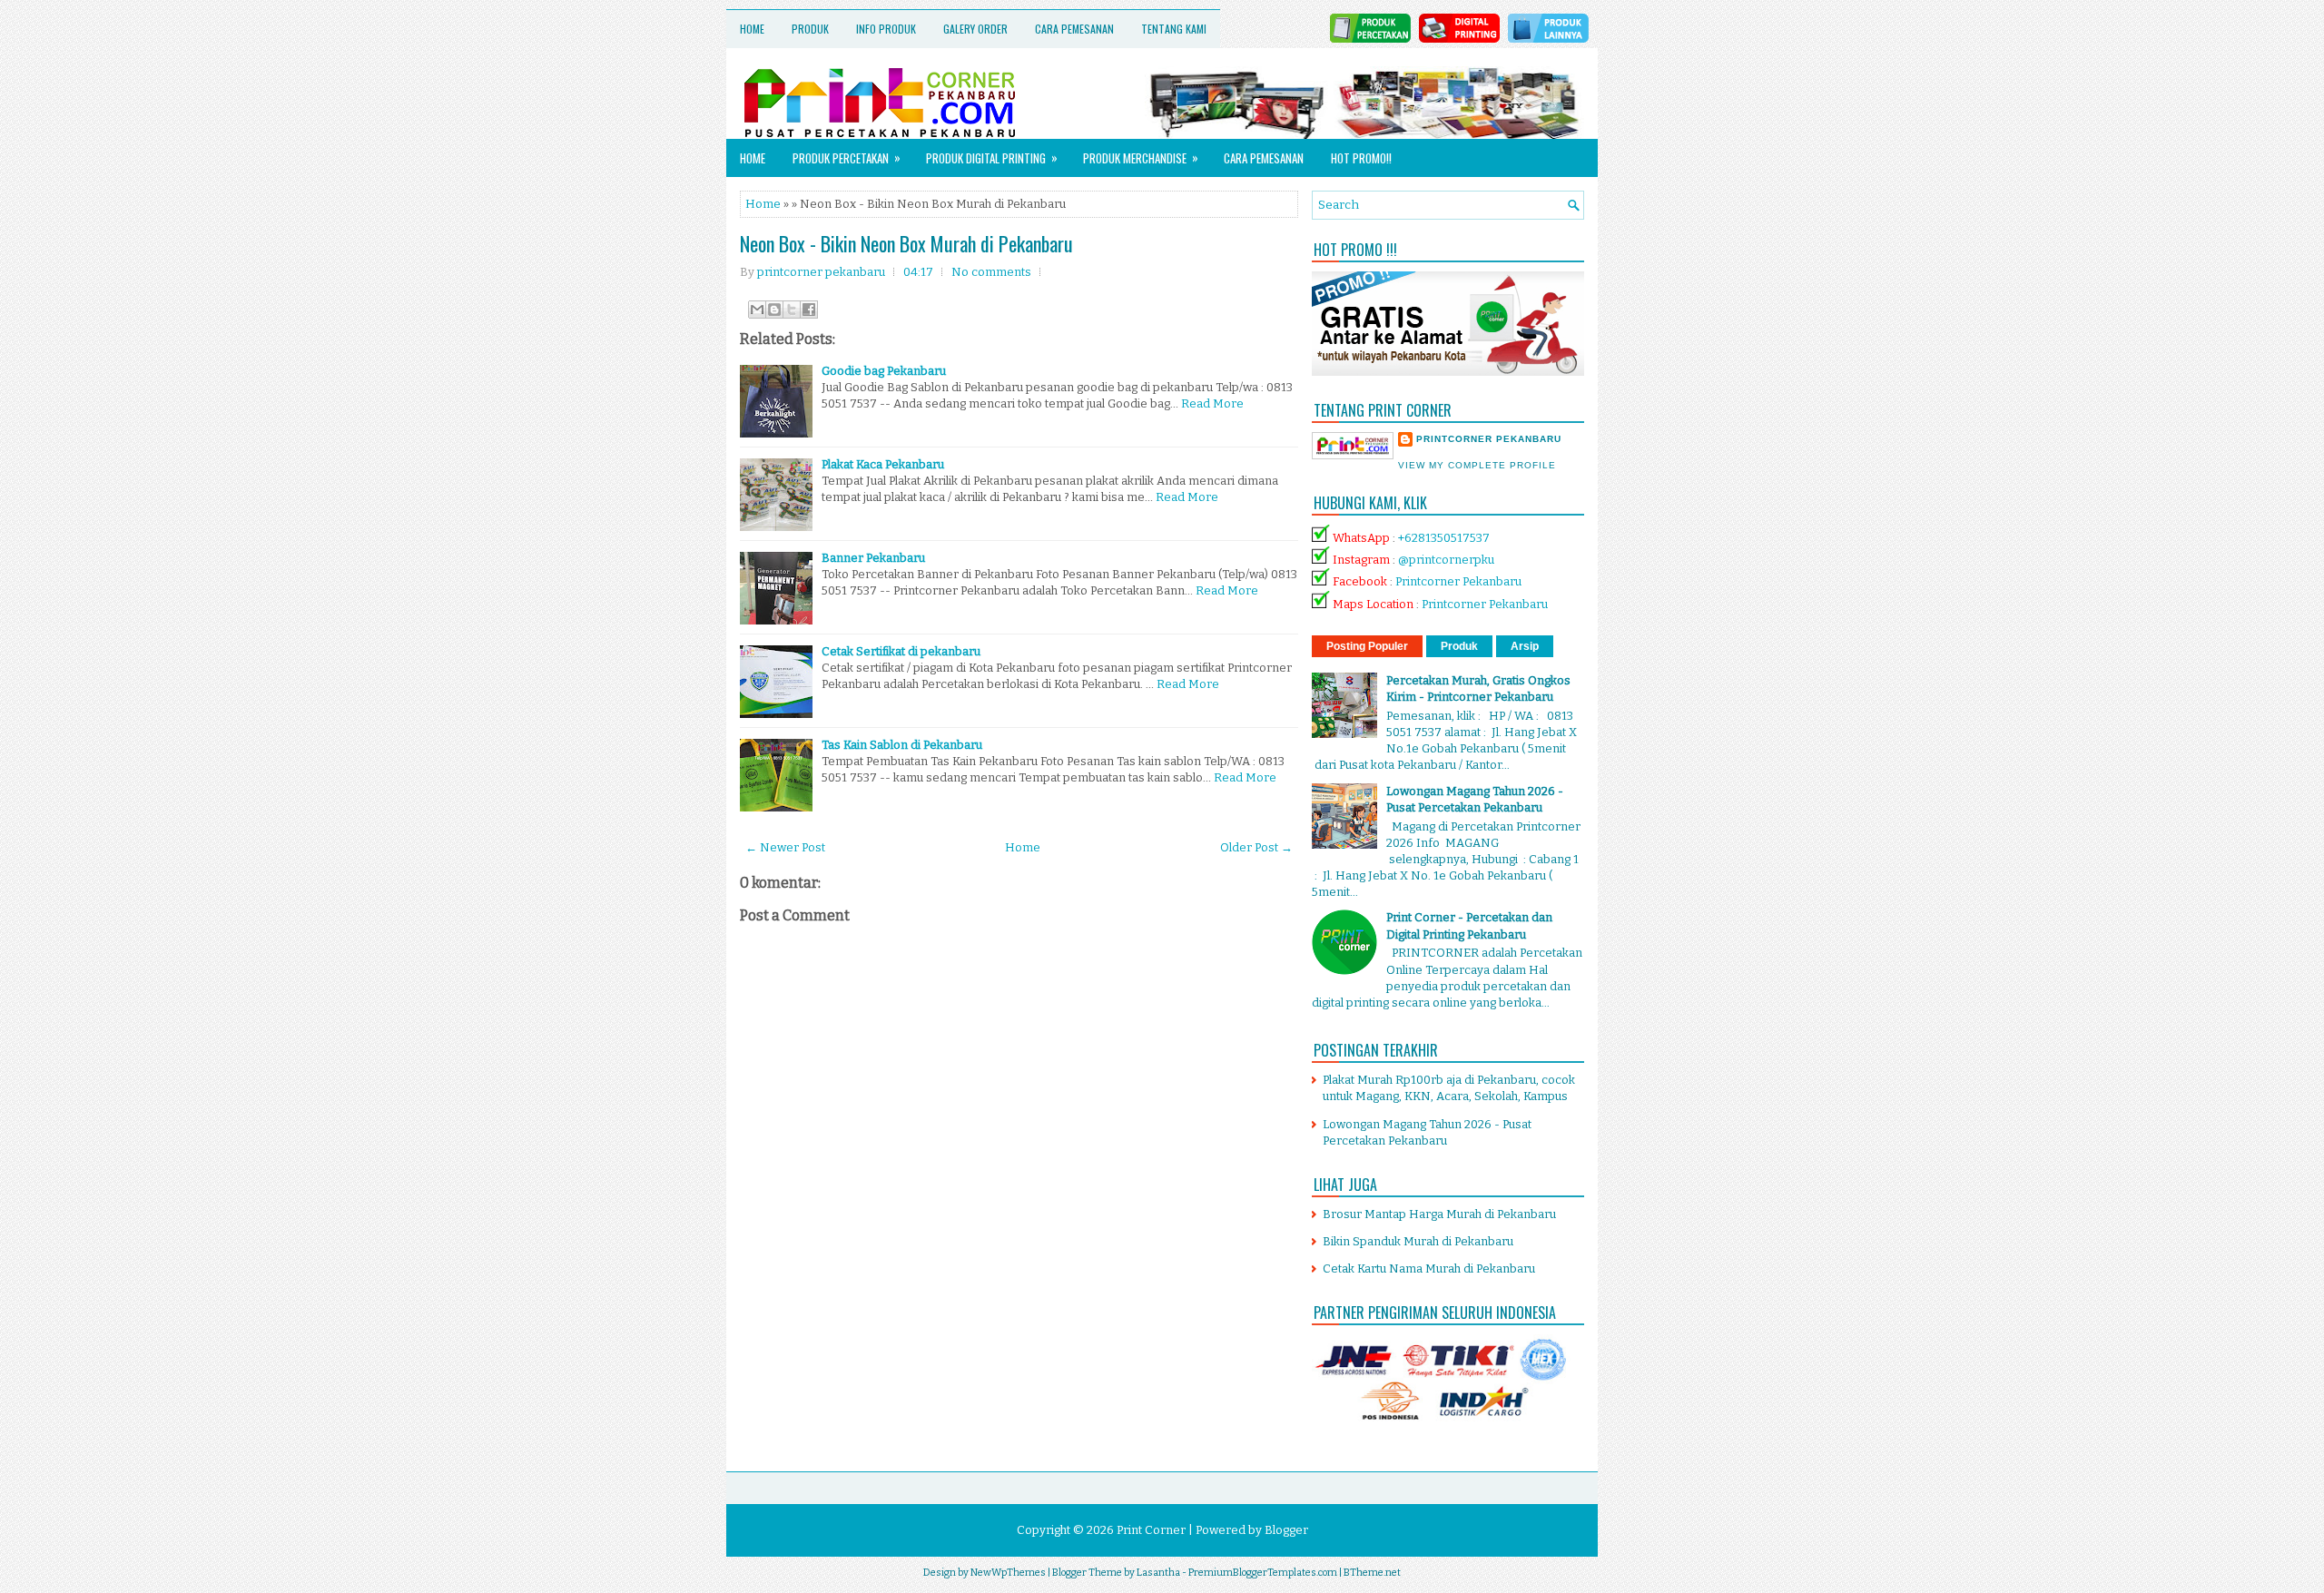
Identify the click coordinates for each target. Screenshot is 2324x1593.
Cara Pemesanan (1074, 29)
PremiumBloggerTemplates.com (1263, 1573)
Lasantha (1158, 1573)
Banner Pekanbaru (873, 558)
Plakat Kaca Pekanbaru (883, 464)
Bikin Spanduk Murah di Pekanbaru (1418, 1241)
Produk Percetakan (847, 157)
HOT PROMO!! (1361, 158)
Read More (1212, 403)
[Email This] (757, 310)
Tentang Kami (1174, 29)
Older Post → (1256, 847)
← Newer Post (785, 847)
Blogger (1286, 1530)
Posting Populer (1367, 646)
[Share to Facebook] (809, 310)
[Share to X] (792, 310)
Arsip (1525, 646)
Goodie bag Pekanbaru (884, 371)
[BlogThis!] (774, 310)
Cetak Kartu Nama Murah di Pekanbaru (1429, 1268)
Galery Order (975, 29)
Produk (810, 29)
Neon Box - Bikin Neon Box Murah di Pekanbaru (906, 243)
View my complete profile (1477, 465)
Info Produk (886, 29)
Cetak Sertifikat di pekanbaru (901, 651)
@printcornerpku (1446, 560)
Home (752, 29)
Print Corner (1151, 1530)
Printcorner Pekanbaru (1458, 581)
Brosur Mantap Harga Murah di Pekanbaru (1439, 1214)
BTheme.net (1372, 1573)
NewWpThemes (1008, 1573)
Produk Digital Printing (992, 157)
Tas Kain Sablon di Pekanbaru (902, 745)
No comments (991, 272)
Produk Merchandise (1141, 157)
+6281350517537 (1444, 538)
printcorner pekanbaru (1489, 439)
